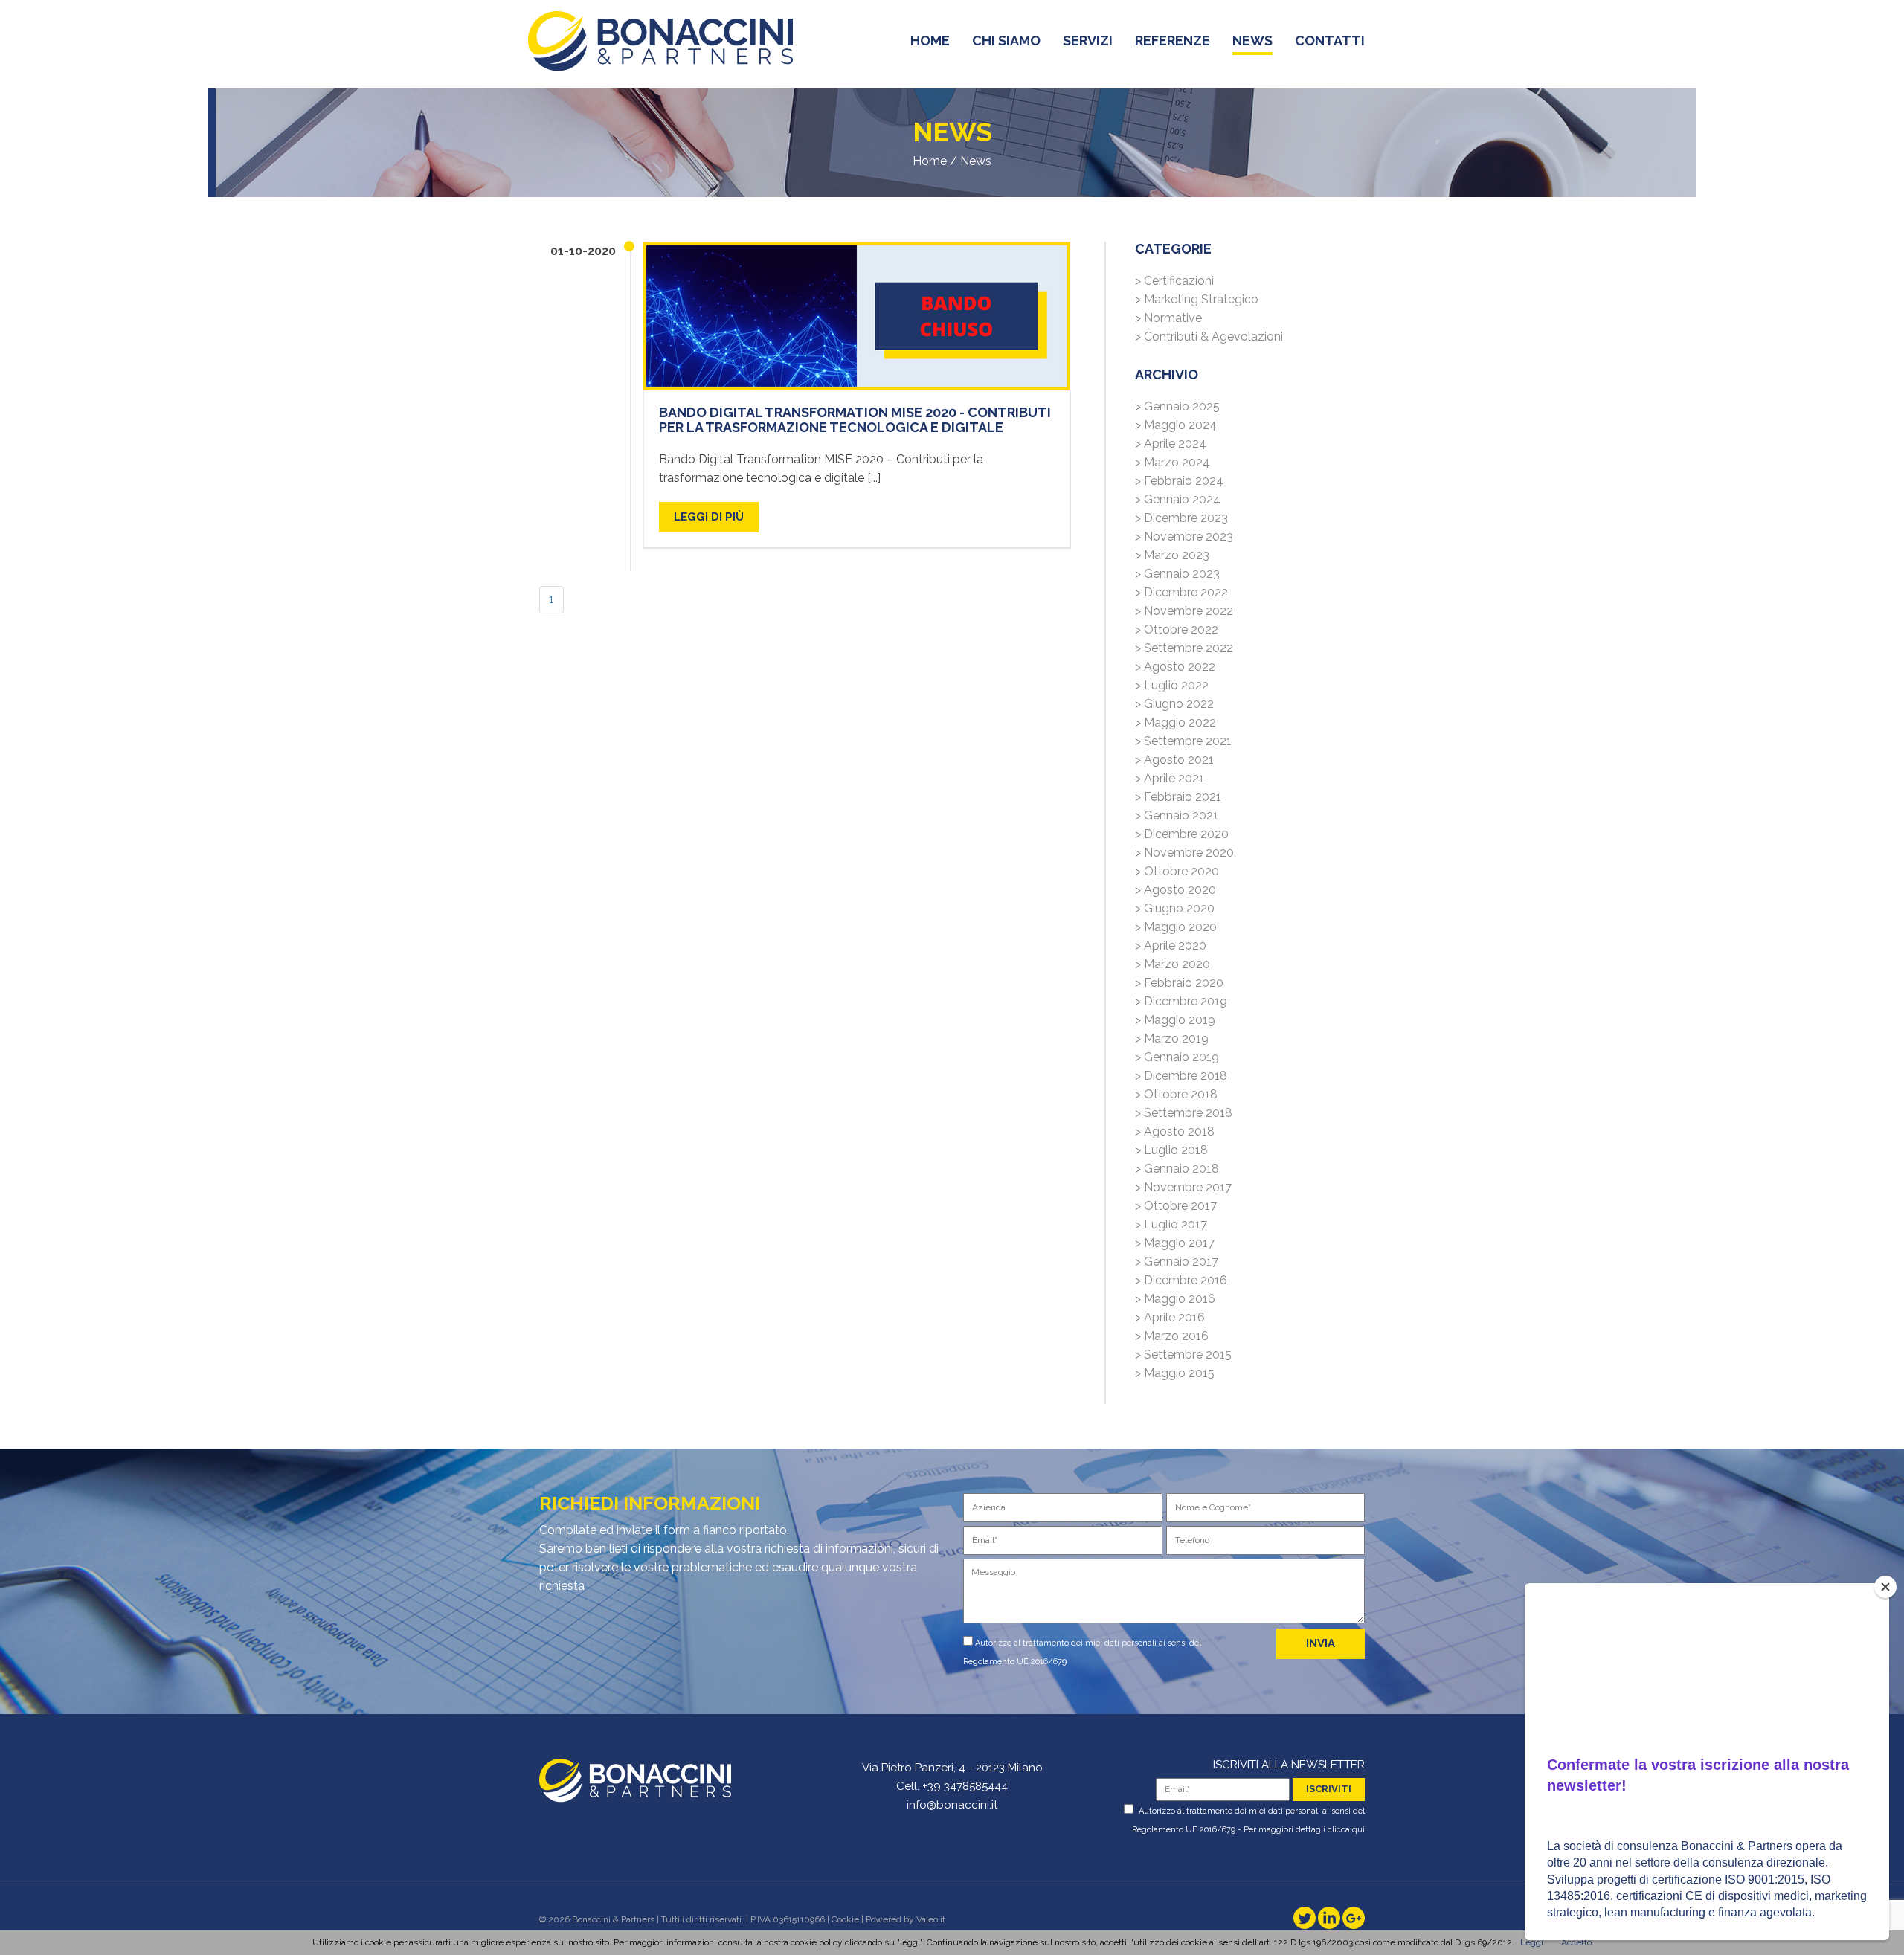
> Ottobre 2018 (1176, 1094)
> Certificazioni (1174, 281)
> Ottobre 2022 (1177, 629)
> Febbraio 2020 (1179, 983)
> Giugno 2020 (1175, 908)
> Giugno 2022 (1174, 704)
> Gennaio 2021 (1177, 815)
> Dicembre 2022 (1181, 592)
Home (930, 161)
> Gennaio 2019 (1177, 1057)
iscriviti (1329, 1789)
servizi (1088, 41)
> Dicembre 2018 (1181, 1076)
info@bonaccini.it (952, 1805)
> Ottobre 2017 (1176, 1206)
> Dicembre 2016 (1181, 1280)
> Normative (1168, 318)
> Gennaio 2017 (1177, 1262)
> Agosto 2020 (1175, 890)
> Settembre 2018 (1184, 1113)
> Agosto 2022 (1175, 667)
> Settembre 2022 (1184, 648)
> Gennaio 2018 (1177, 1169)
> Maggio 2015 (1175, 1373)
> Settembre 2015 (1183, 1355)
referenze (1173, 41)
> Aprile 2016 (1170, 1317)
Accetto (1576, 1942)
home (930, 41)
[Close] (1885, 1587)
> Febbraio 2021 (1178, 797)
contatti (1330, 41)
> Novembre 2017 (1183, 1187)
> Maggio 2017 (1175, 1243)
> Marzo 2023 (1172, 555)
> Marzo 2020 (1173, 964)
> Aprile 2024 (1171, 444)
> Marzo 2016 (1172, 1336)
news (1252, 41)
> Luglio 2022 (1172, 685)
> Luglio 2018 (1171, 1150)
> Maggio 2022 (1175, 722)
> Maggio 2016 (1175, 1299)
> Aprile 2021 (1170, 778)
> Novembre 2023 (1184, 537)
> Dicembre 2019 (1181, 1001)
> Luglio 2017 (1171, 1224)
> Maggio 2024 (1176, 425)
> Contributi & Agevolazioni (1209, 336)
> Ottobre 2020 (1177, 871)
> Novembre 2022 (1184, 611)
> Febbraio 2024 (1179, 481)
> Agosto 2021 (1174, 760)
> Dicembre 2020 (1182, 834)
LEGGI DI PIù (709, 517)
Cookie (845, 1919)
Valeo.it (931, 1919)
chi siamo (1006, 41)
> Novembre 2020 (1184, 853)
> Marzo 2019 (1172, 1038)
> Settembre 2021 (1183, 741)
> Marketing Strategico (1197, 299)
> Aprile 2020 (1171, 946)
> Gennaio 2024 (1178, 499)
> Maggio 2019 (1175, 1020)
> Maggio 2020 (1176, 927)
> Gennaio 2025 (1177, 406)
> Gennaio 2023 (1177, 574)
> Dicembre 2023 (1181, 518)
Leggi (1532, 1942)
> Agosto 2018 (1175, 1131)
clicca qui (1346, 1830)
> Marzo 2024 (1173, 462)
